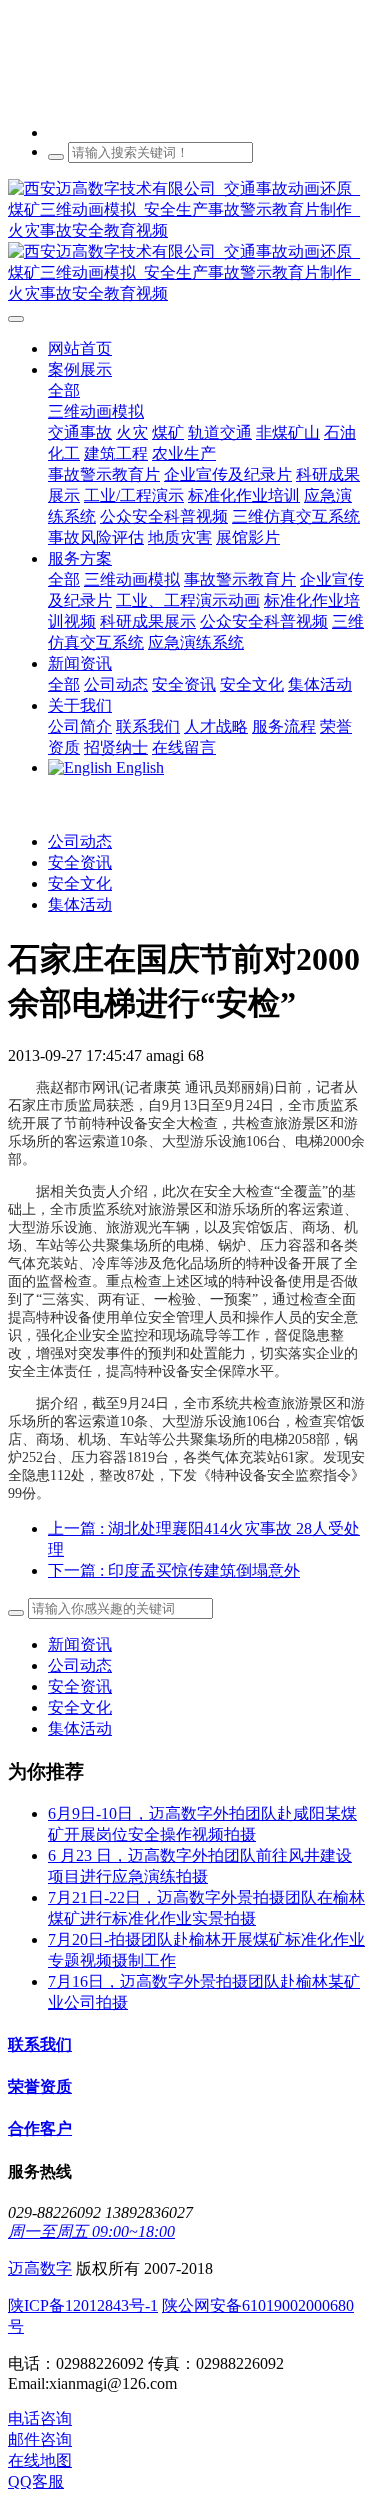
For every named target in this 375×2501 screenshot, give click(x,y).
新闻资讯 (80, 1644)
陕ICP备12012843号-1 (83, 2305)
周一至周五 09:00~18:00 (91, 2231)
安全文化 (80, 883)
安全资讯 (80, 862)
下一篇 (174, 1570)
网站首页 (80, 348)
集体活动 (80, 904)
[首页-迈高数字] (187, 242)
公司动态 (80, 841)
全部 (64, 390)
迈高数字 (40, 2268)
